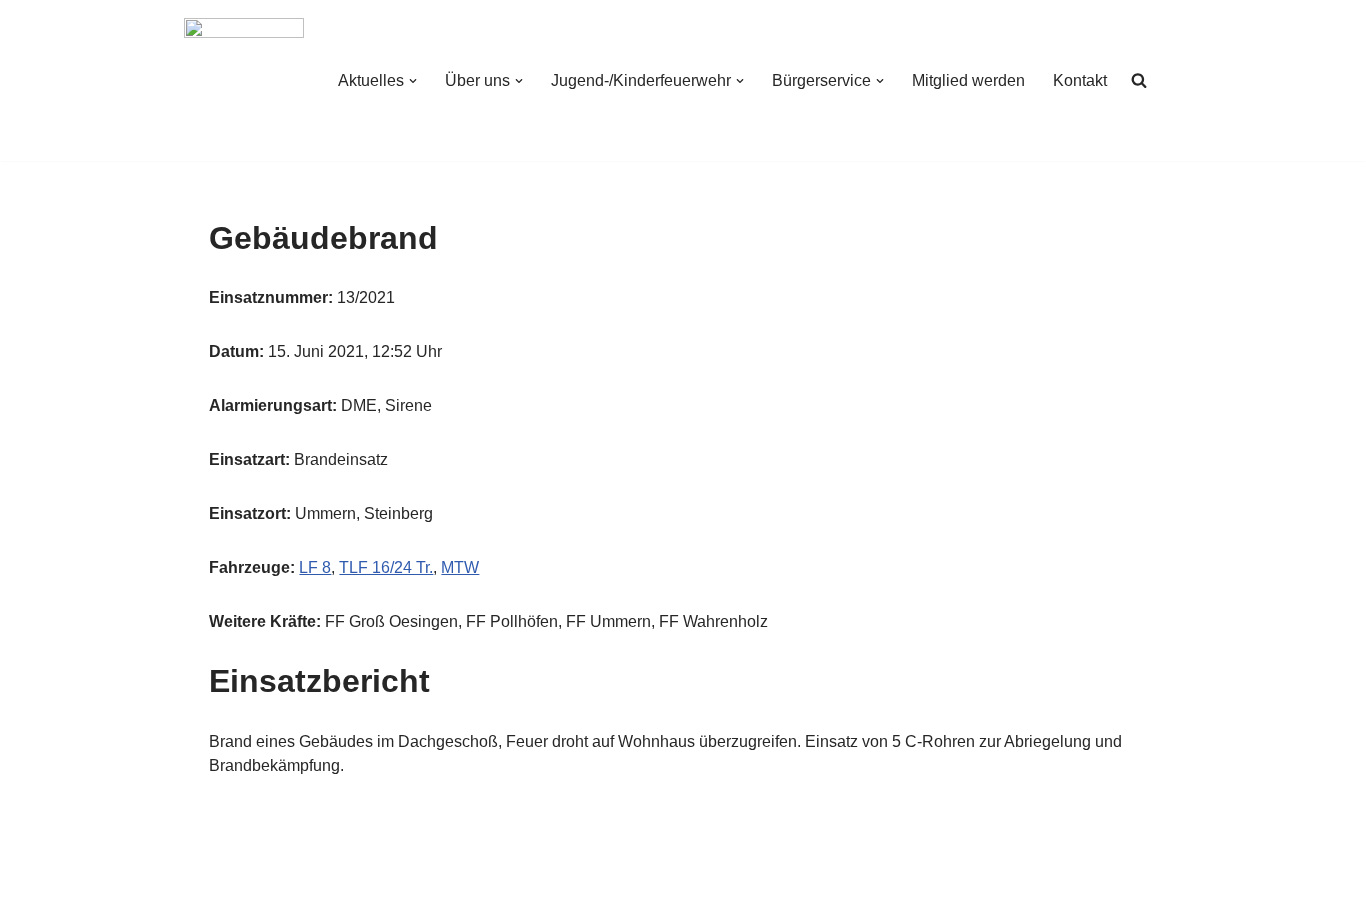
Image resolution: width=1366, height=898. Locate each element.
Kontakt (1080, 80)
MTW (460, 567)
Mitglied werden (968, 80)
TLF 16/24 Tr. (386, 567)
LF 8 (315, 567)
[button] (413, 81)
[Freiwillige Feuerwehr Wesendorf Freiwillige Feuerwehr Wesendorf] (244, 80)
